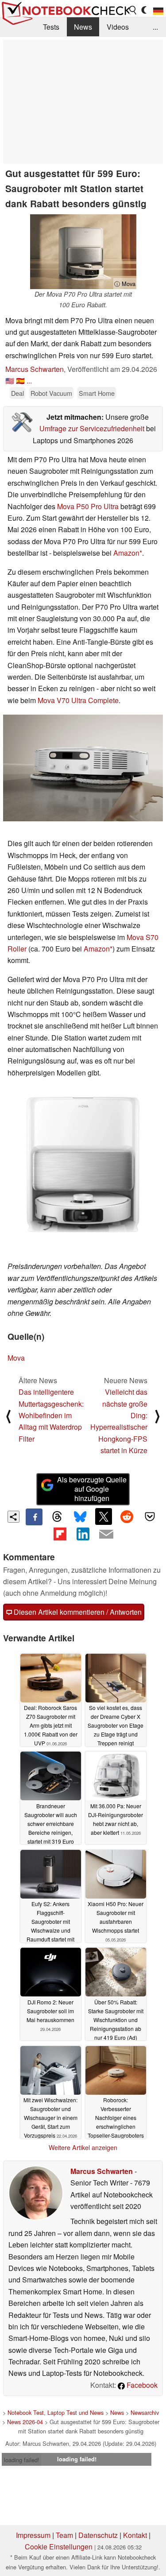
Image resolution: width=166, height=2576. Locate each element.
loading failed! (22, 2460)
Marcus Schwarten (35, 369)
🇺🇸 (10, 381)
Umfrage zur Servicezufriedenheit (92, 428)
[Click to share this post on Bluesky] (80, 1517)
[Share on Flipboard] (60, 1534)
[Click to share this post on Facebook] (34, 1517)
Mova (16, 1358)
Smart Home (97, 393)
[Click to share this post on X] (104, 1516)
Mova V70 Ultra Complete (78, 700)
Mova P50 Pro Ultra (88, 506)
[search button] (133, 10)
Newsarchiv (145, 2412)
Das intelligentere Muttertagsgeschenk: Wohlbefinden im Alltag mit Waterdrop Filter (51, 1415)
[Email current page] (106, 1535)
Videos (118, 27)
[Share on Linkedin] (83, 1534)
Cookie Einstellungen (59, 2547)
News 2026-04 (25, 2422)
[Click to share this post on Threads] (57, 1517)
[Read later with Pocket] (150, 1516)
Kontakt (135, 2535)
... (155, 27)
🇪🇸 (20, 381)
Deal (17, 393)
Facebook (141, 2385)
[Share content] (14, 1517)
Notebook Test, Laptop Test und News (56, 2412)
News (83, 27)
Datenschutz (98, 2535)
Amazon (126, 553)
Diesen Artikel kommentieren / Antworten (77, 1612)
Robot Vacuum (51, 393)
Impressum (33, 2535)
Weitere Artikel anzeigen (83, 2147)
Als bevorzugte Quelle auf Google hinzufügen (92, 1489)
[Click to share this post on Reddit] (127, 1516)
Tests (51, 27)
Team (64, 2535)
